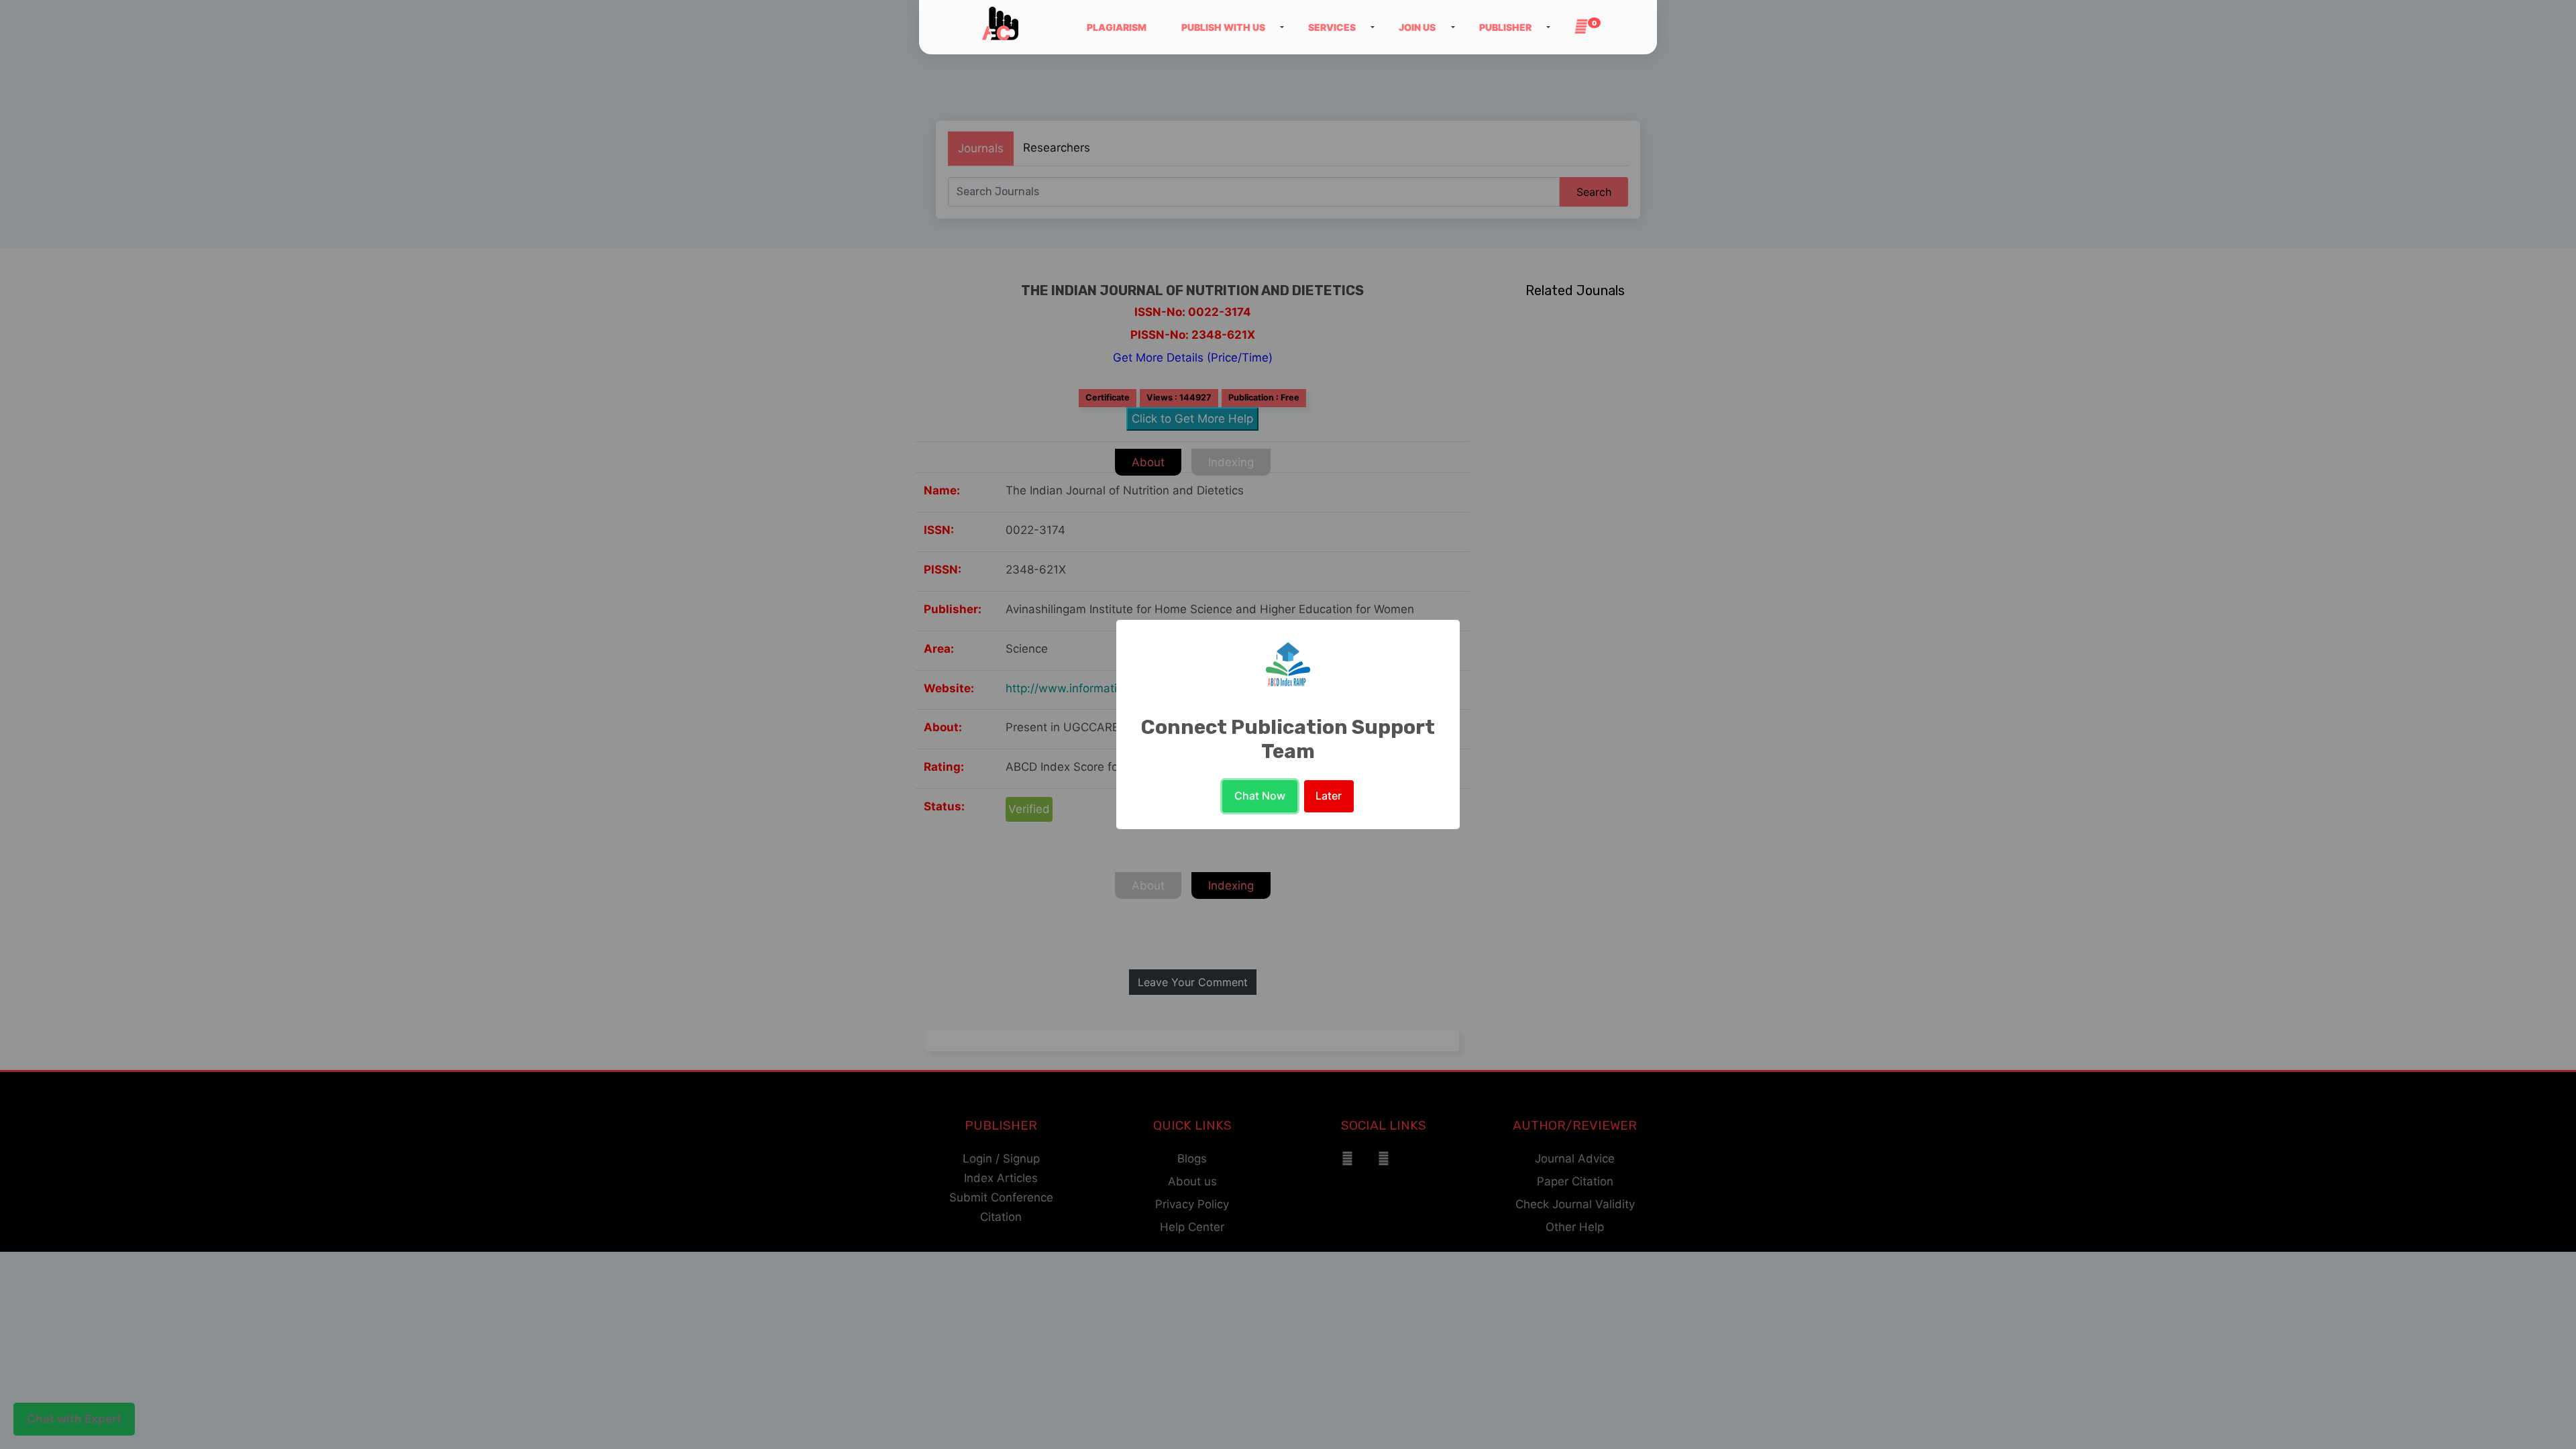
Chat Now (1260, 796)
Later (1329, 796)
